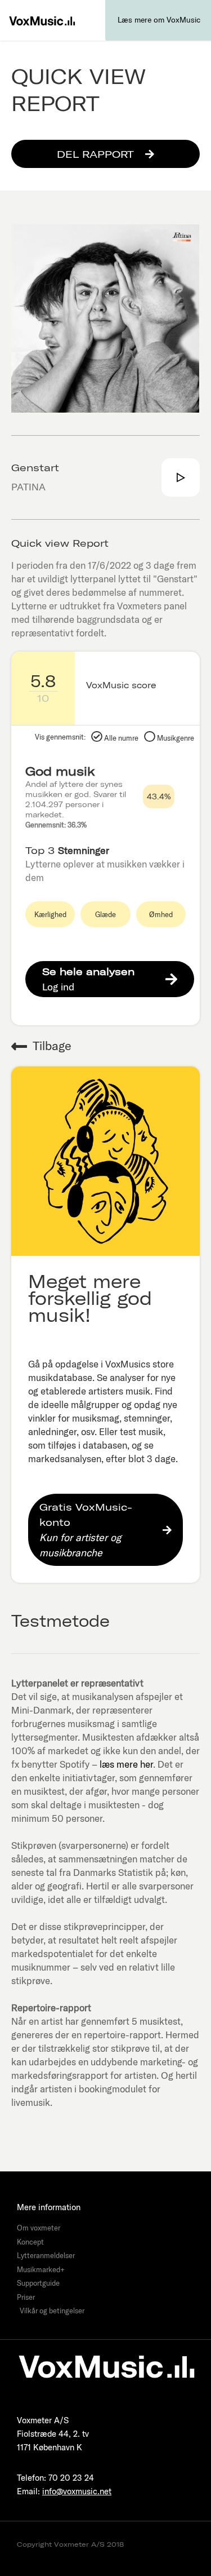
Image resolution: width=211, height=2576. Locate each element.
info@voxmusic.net (77, 2491)
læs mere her (126, 1764)
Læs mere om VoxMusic (159, 20)
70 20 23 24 (71, 2478)
